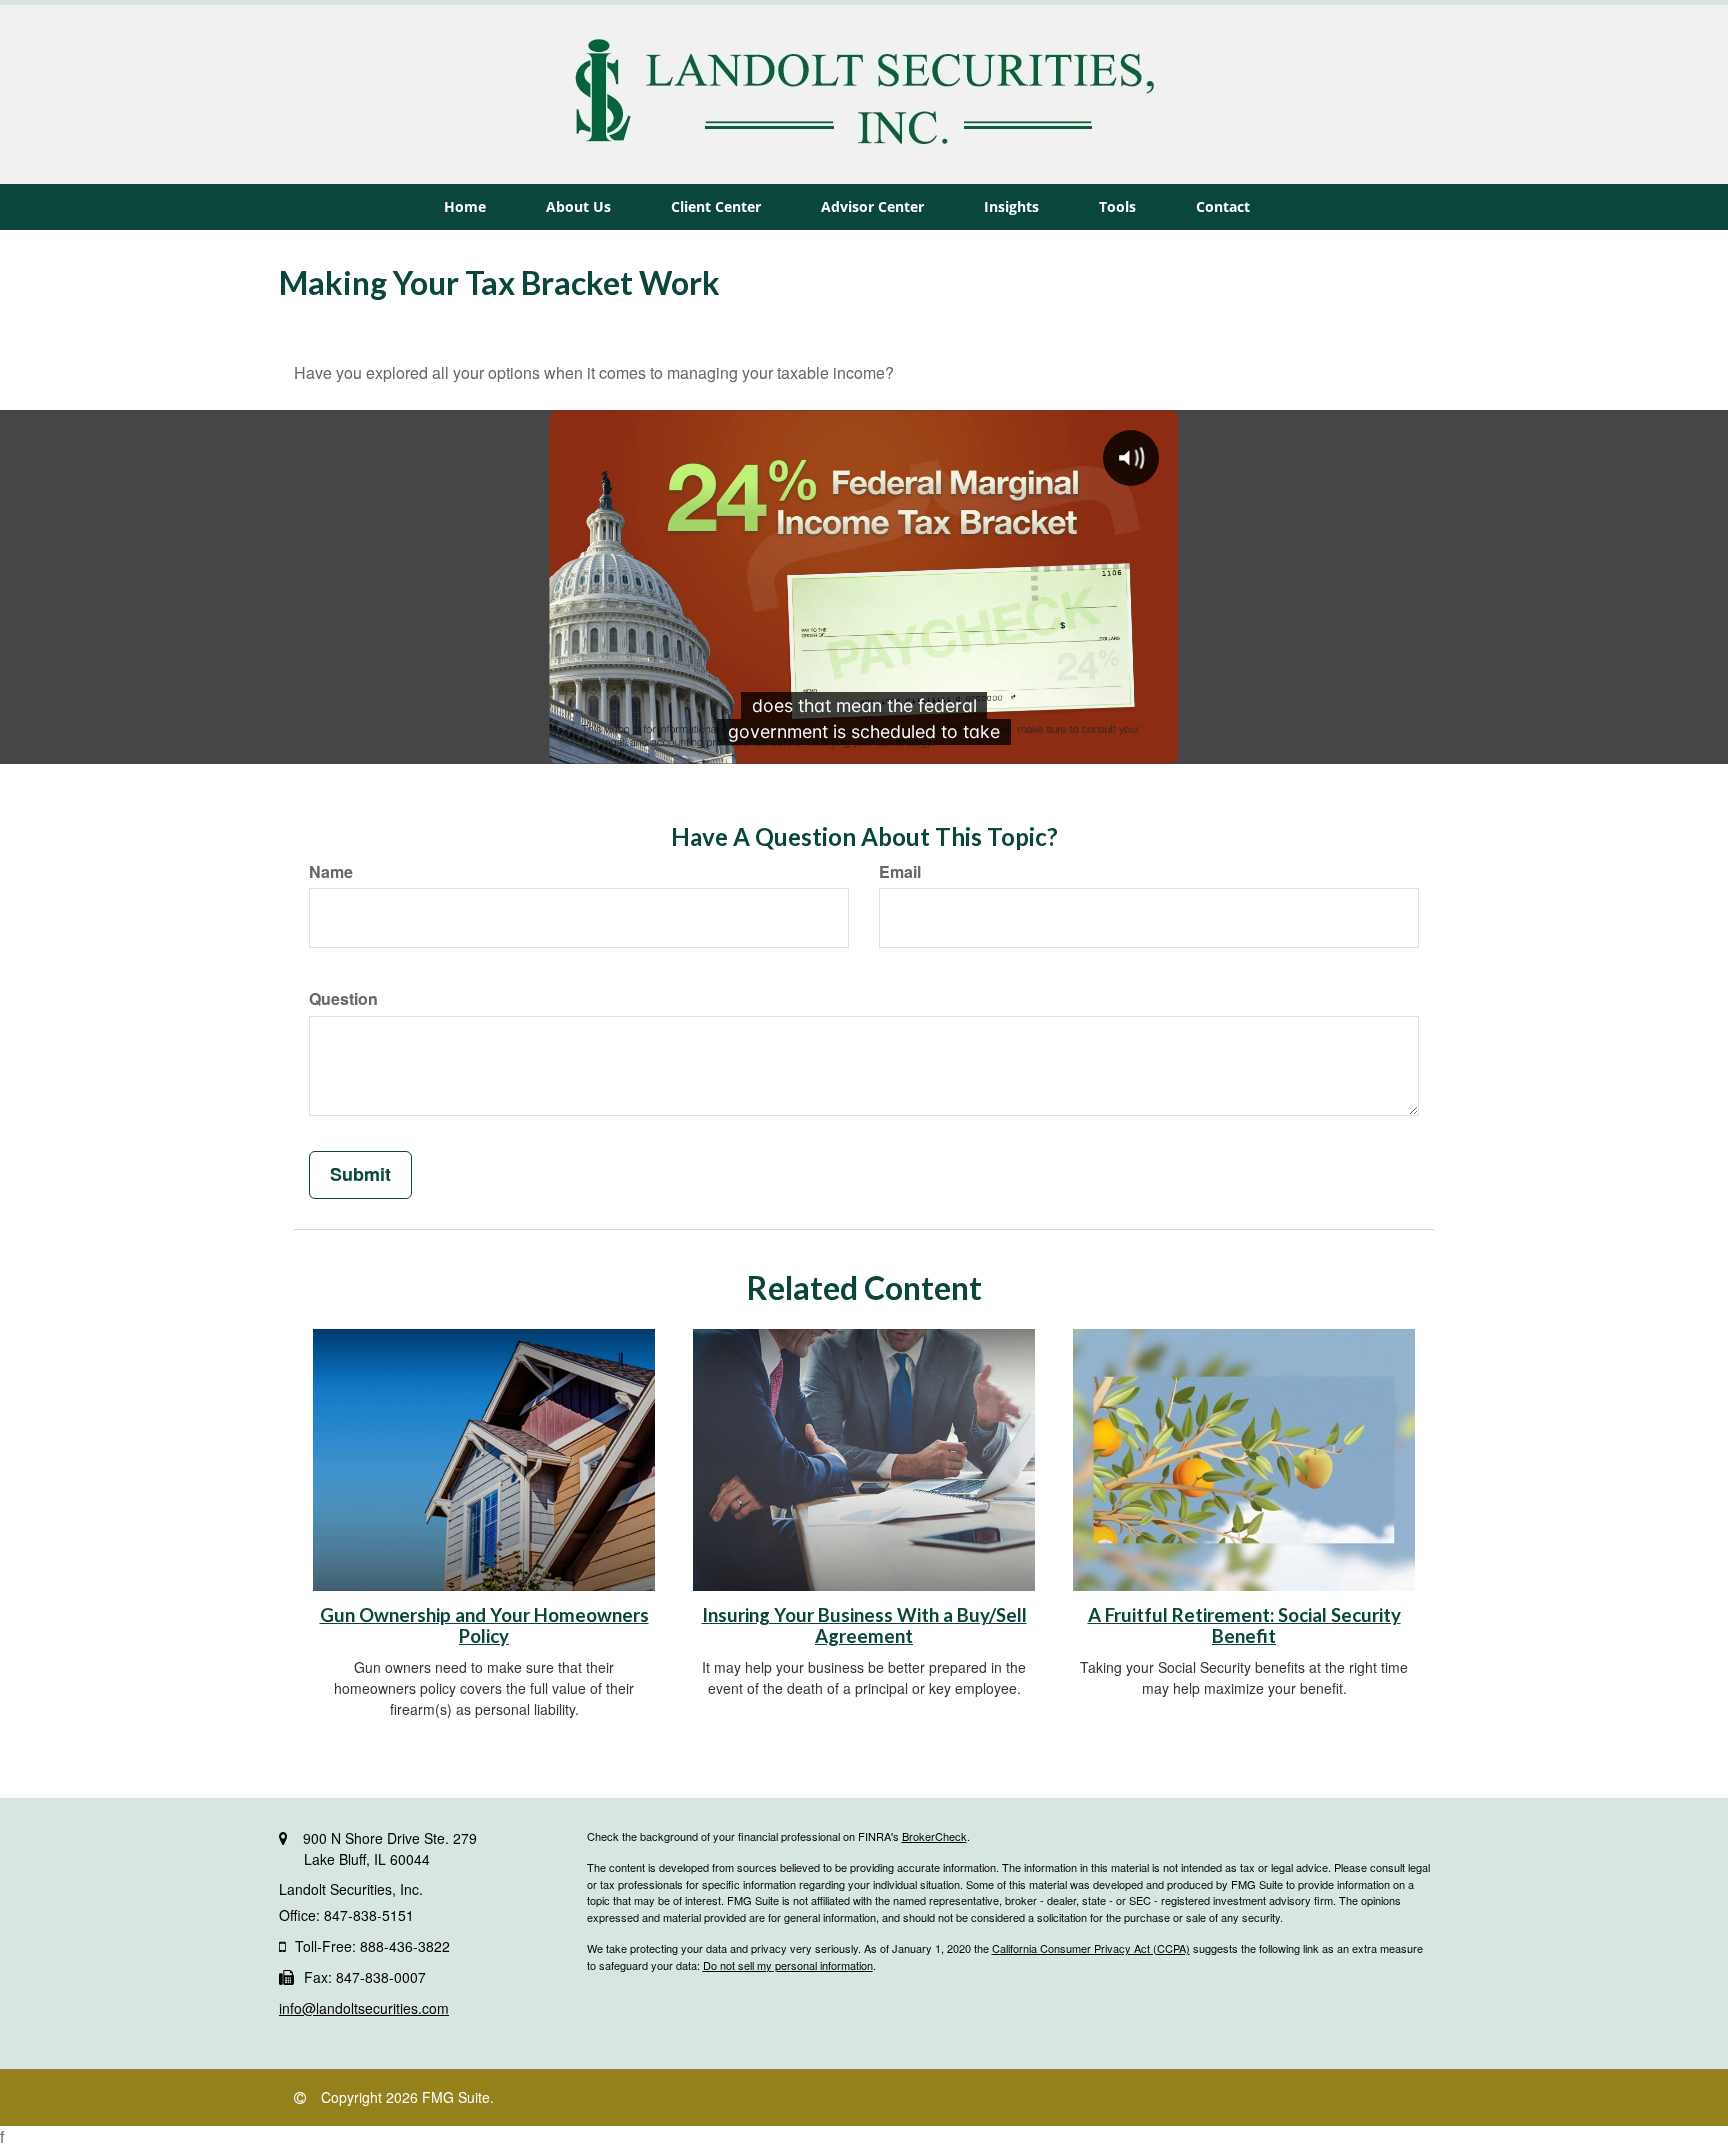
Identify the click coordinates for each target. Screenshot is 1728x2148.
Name (331, 872)
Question (343, 999)
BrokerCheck (934, 1836)
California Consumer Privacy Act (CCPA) (1091, 1948)
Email (900, 872)
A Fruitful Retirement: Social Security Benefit (1244, 1625)
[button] (578, 207)
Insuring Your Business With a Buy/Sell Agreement (864, 1625)
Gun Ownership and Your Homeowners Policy (484, 1625)
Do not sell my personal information (788, 1965)
